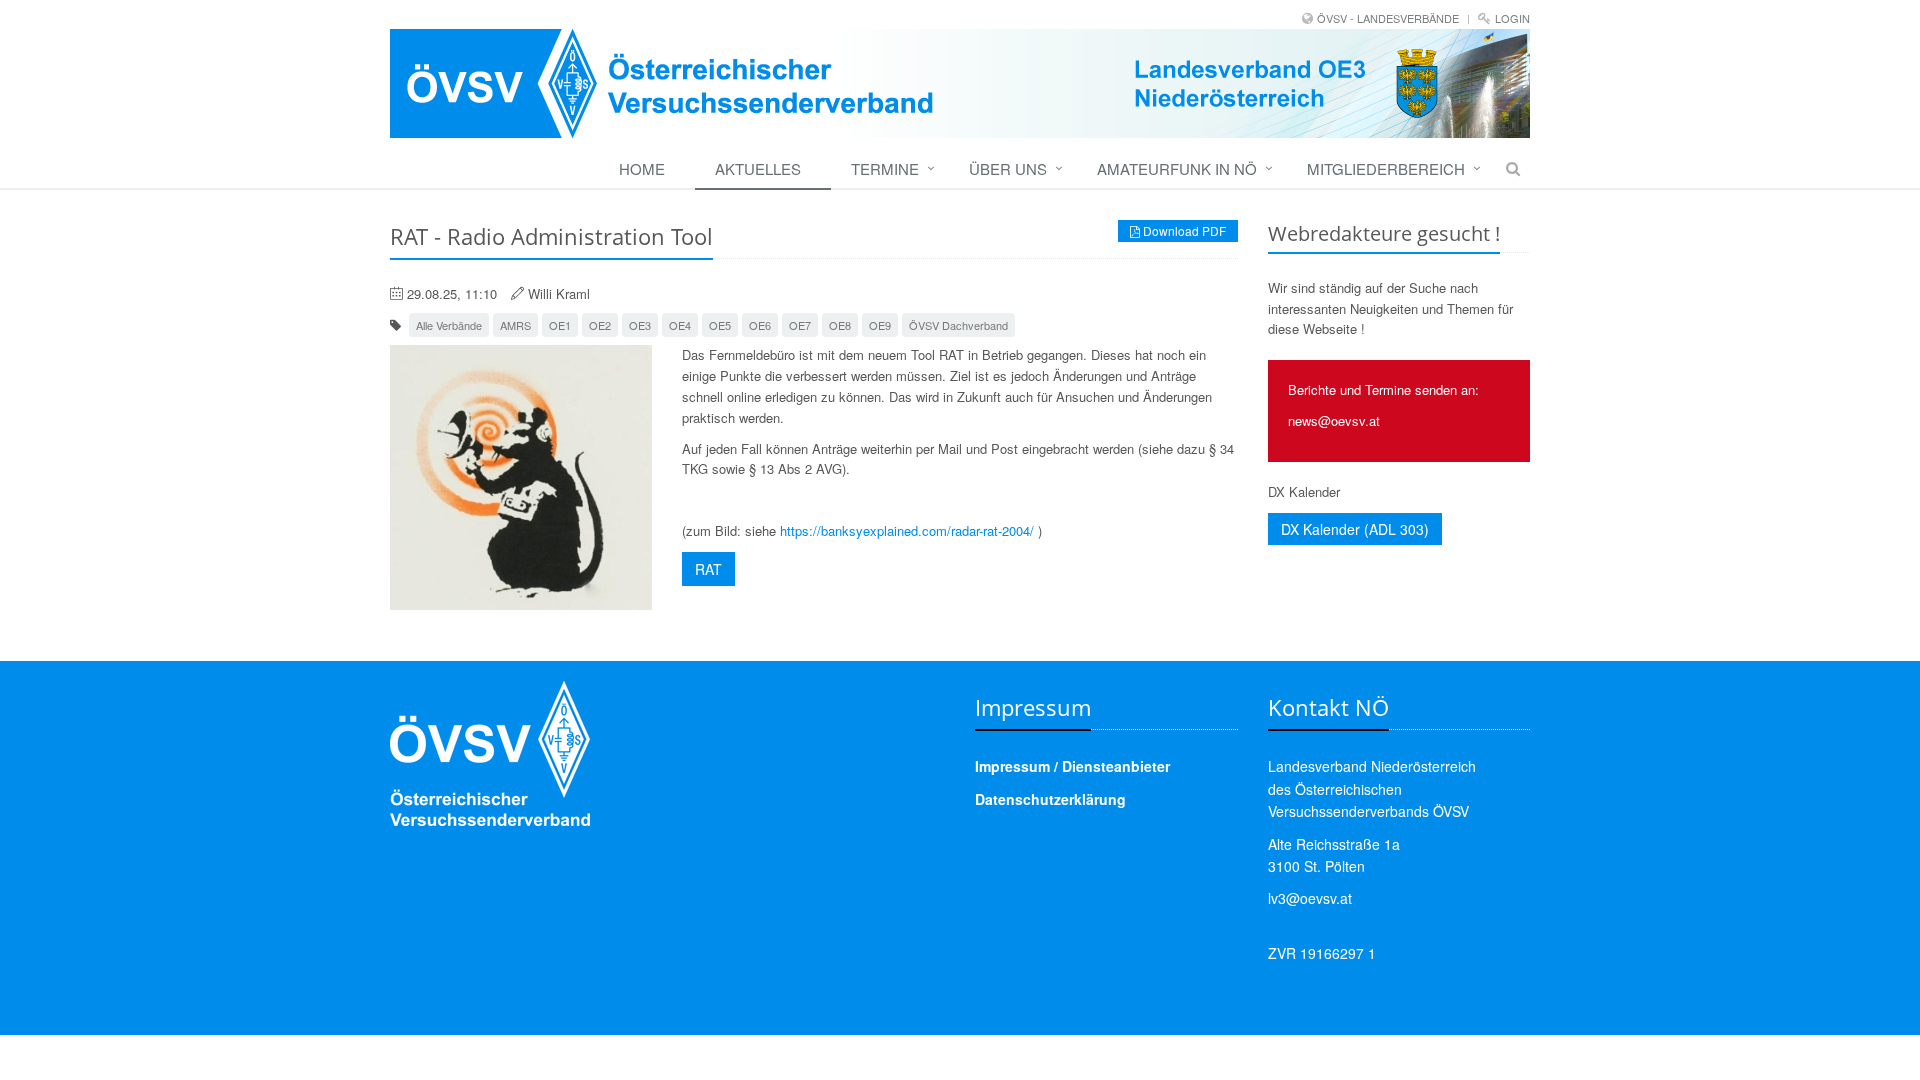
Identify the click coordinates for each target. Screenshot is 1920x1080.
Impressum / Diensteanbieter (1072, 766)
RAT (708, 569)
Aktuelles (758, 168)
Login (1512, 18)
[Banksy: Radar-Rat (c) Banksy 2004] (521, 477)
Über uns (1008, 168)
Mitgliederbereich (1386, 168)
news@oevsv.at (1334, 420)
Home (642, 168)
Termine (885, 168)
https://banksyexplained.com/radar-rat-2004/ (907, 530)
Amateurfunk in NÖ (1177, 168)
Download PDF (1183, 230)
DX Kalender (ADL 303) (1355, 529)
